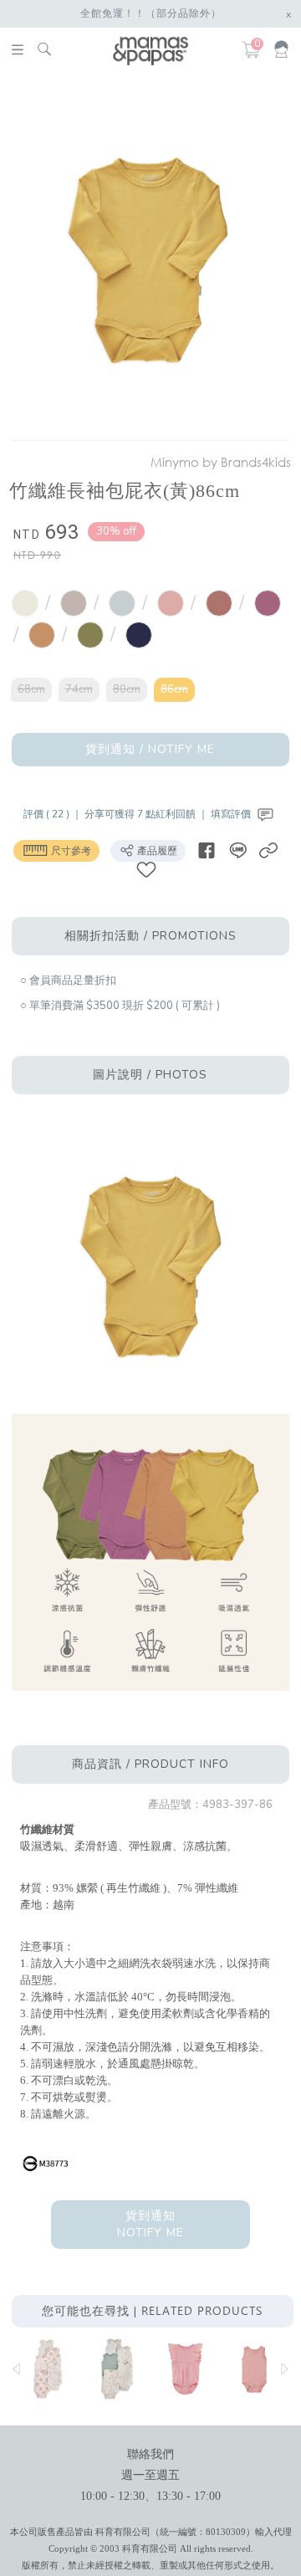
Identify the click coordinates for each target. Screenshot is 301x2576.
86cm (174, 689)
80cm (127, 689)
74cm (79, 689)
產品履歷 (156, 851)
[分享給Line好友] (237, 850)
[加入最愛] (146, 869)
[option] (148, 260)
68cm (31, 689)
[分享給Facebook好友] (207, 850)
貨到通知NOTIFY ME (150, 2224)
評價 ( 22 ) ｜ (54, 814)
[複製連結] (268, 850)
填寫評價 (232, 814)
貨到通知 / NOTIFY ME (150, 749)
